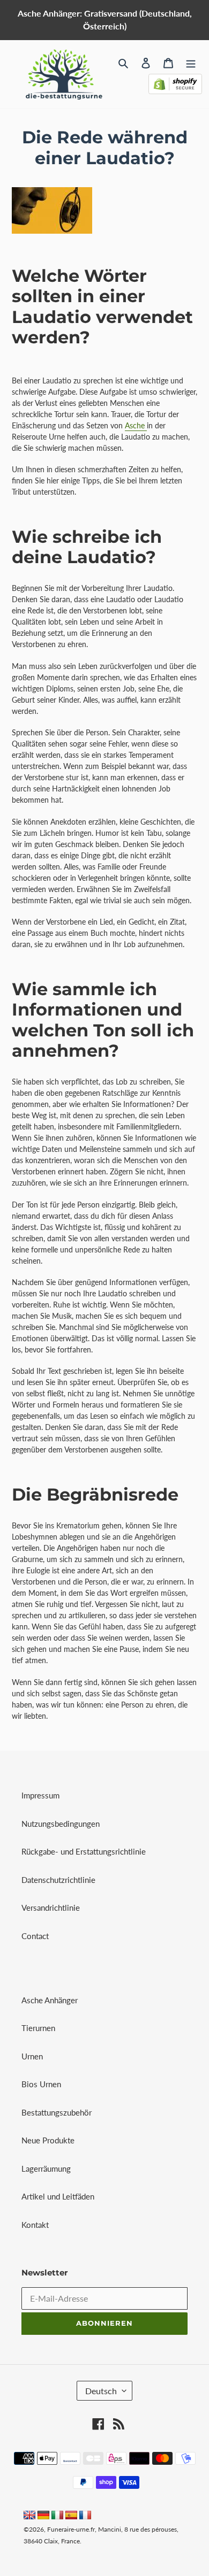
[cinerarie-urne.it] (57, 2516)
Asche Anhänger (50, 2000)
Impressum (40, 1795)
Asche (136, 425)
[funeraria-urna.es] (72, 2516)
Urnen (32, 2056)
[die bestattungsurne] (43, 2516)
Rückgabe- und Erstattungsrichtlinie (84, 1851)
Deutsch (101, 2391)
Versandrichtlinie (51, 1908)
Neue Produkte (48, 2140)
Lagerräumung (46, 2169)
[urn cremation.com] (29, 2516)
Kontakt (35, 2225)
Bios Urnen (41, 2084)
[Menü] (191, 62)
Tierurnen (38, 2028)
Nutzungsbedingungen (61, 1824)
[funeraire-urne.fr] (85, 2516)
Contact (35, 1936)
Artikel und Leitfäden (58, 2196)
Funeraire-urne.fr (71, 2529)
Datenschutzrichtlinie (58, 1880)
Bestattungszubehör (57, 2112)
